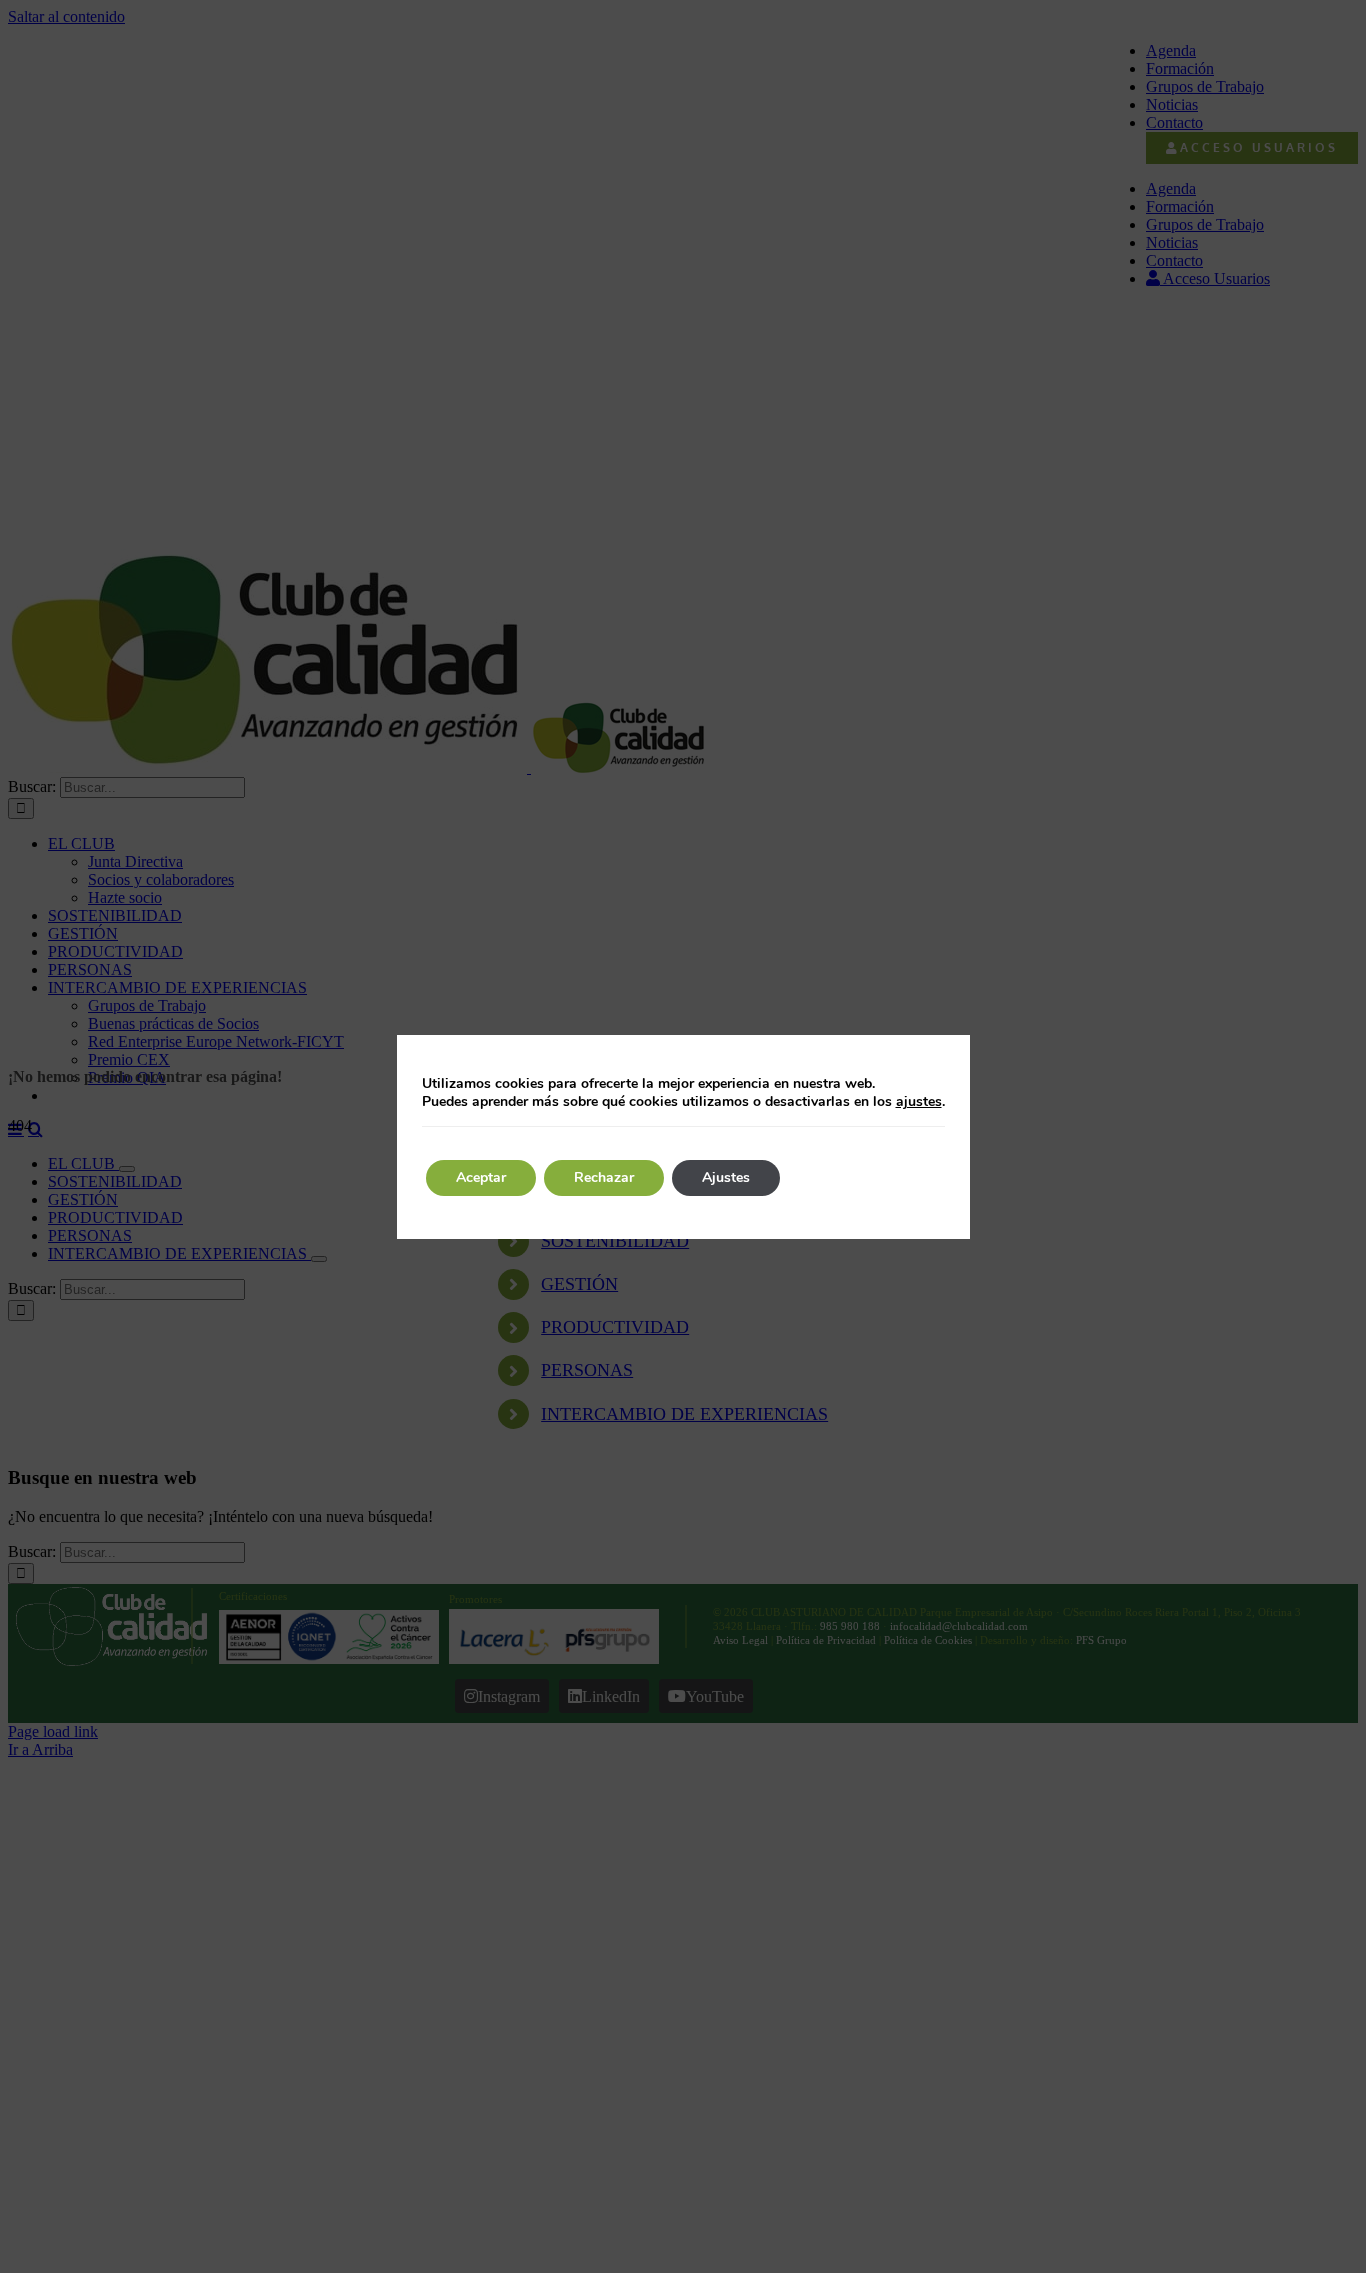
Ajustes (726, 1177)
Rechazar (604, 1177)
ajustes (919, 1102)
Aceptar (481, 1177)
